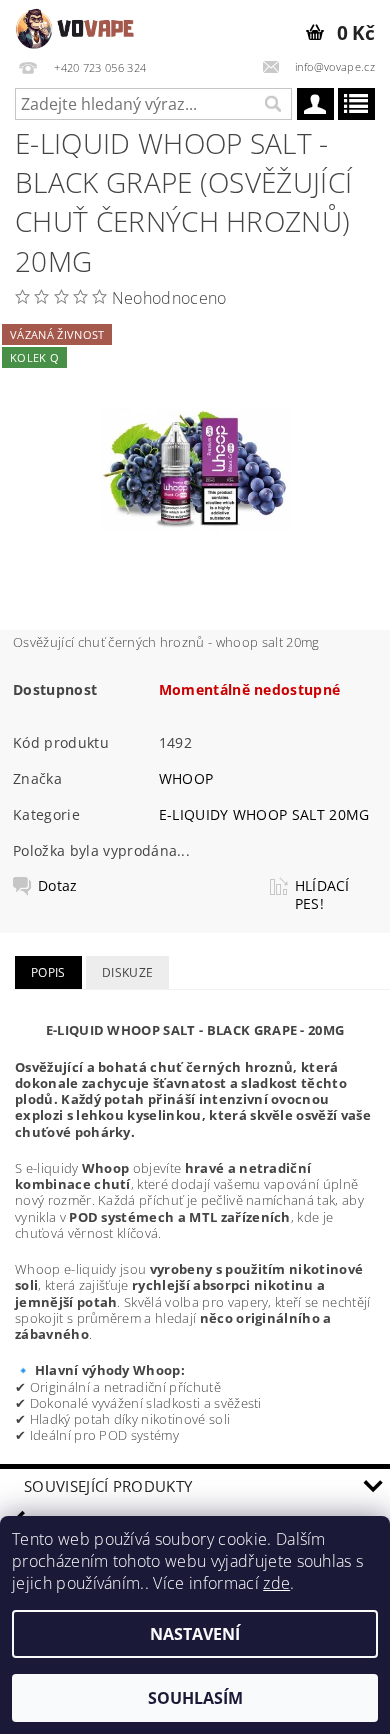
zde (276, 1583)
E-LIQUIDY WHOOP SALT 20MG (264, 814)
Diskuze (127, 972)
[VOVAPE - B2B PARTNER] (76, 26)
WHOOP (186, 778)
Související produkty (108, 1486)
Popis (48, 972)
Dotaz (58, 886)
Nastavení (195, 1634)
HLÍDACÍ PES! (322, 895)
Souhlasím (195, 1698)
